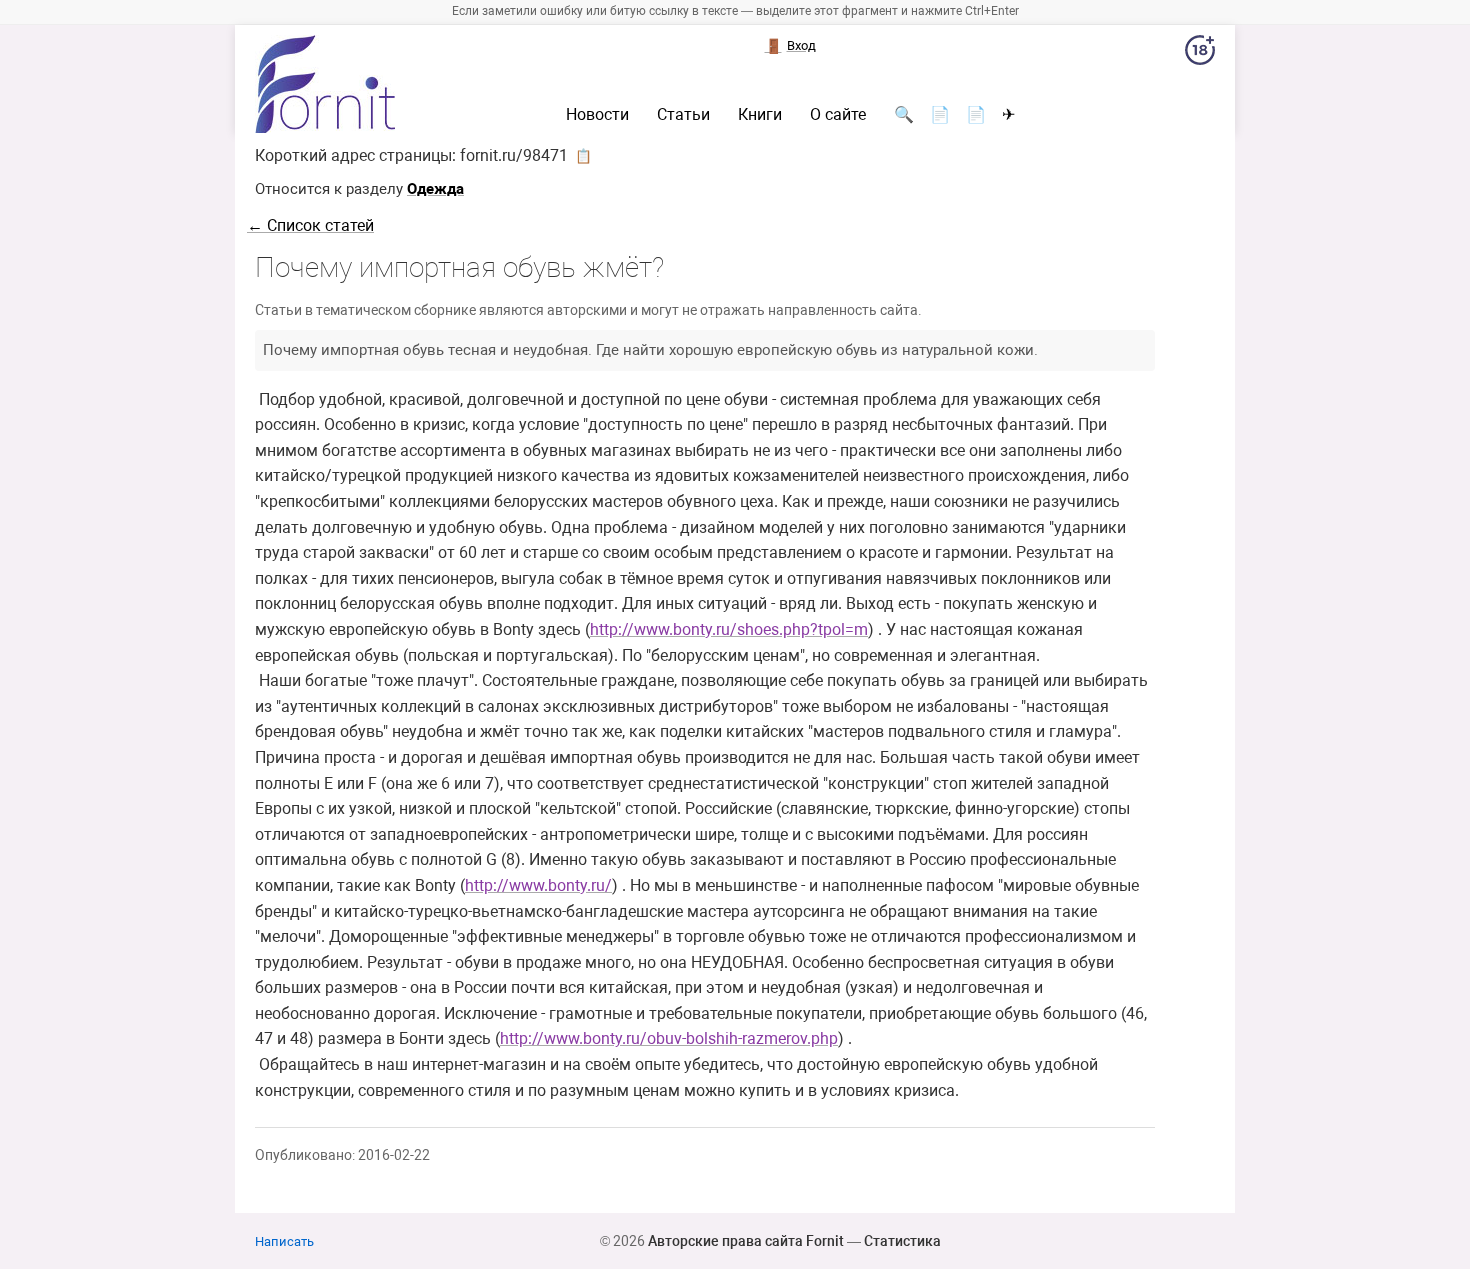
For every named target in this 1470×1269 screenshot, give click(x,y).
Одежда (435, 189)
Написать (284, 1241)
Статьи (683, 115)
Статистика (902, 1241)
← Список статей (310, 225)
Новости (597, 115)
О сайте (838, 115)
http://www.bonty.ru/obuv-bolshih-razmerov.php (669, 1038)
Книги (760, 115)
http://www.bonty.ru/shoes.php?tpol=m (729, 629)
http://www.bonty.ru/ (538, 885)
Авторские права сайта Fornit (746, 1241)
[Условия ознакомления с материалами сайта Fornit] (1200, 54)
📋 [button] (583, 156)
